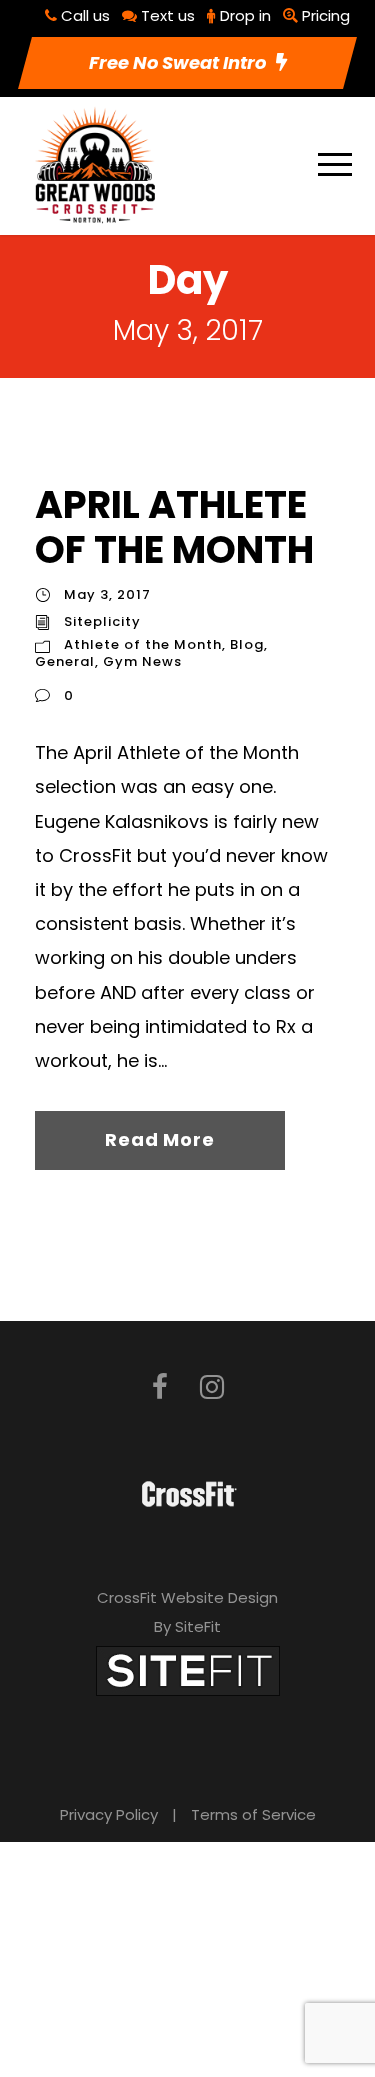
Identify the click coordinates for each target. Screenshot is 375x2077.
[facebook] (160, 1387)
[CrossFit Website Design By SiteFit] (188, 1670)
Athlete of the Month (143, 644)
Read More (159, 1139)
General (65, 661)
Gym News (142, 661)
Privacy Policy (109, 1814)
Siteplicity (102, 621)
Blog (247, 644)
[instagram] (212, 1387)
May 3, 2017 (107, 594)
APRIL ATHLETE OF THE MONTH (174, 527)
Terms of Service (253, 1814)
